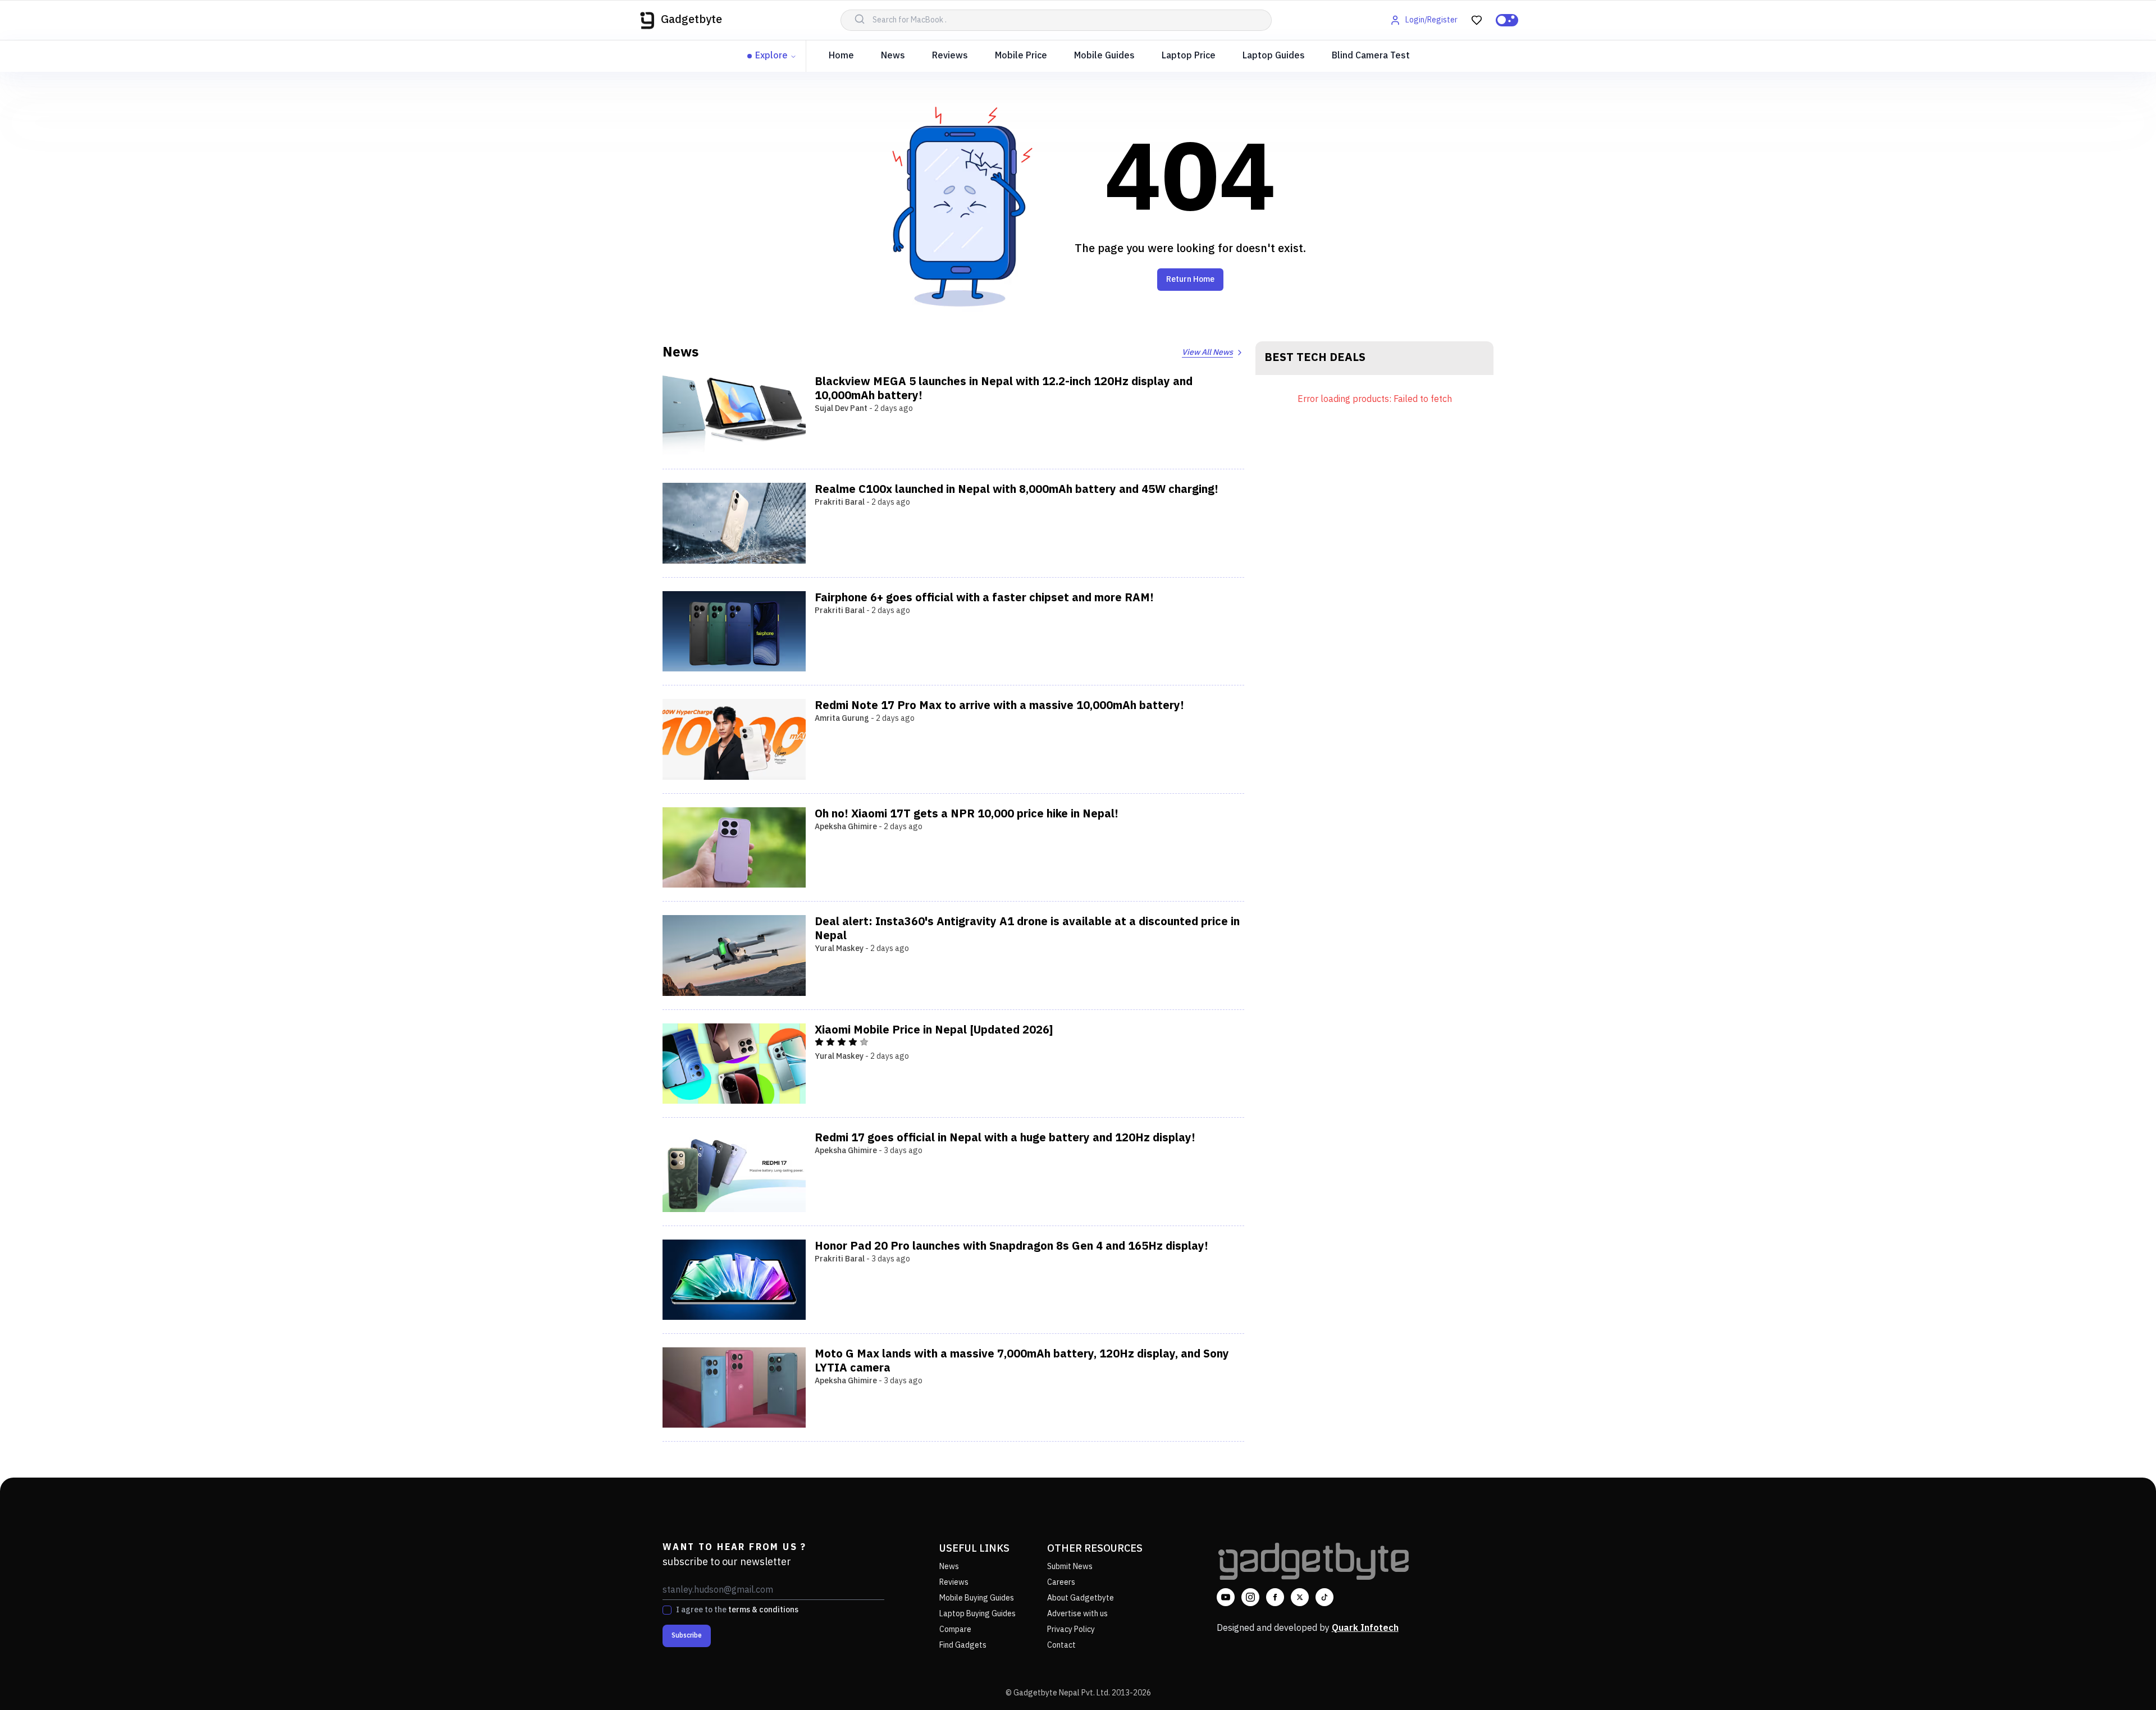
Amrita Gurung (842, 718)
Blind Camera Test (1371, 56)
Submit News (1070, 1567)
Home (841, 56)
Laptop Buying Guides (977, 1614)
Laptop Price (1189, 56)
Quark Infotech (1365, 1628)
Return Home (1190, 279)
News (893, 56)
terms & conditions (763, 1610)
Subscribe (687, 1636)
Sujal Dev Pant (841, 408)
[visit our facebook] (1275, 1597)
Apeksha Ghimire (846, 827)
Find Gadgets (963, 1645)
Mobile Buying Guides (977, 1598)
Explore (771, 56)
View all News (1207, 352)
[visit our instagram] (1250, 1597)
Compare (955, 1629)
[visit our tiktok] (1324, 1597)
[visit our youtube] (1226, 1597)
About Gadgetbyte (1081, 1598)
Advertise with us (1077, 1614)
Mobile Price (1021, 56)
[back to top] (2122, 1681)
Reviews (950, 56)
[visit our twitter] (1300, 1597)
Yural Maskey (839, 948)
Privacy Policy (1071, 1629)
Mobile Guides (1104, 56)
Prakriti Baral (840, 502)
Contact (1061, 1645)
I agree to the (737, 1610)
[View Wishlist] (1477, 20)
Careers (1061, 1582)
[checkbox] (667, 1610)
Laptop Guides (1274, 56)
